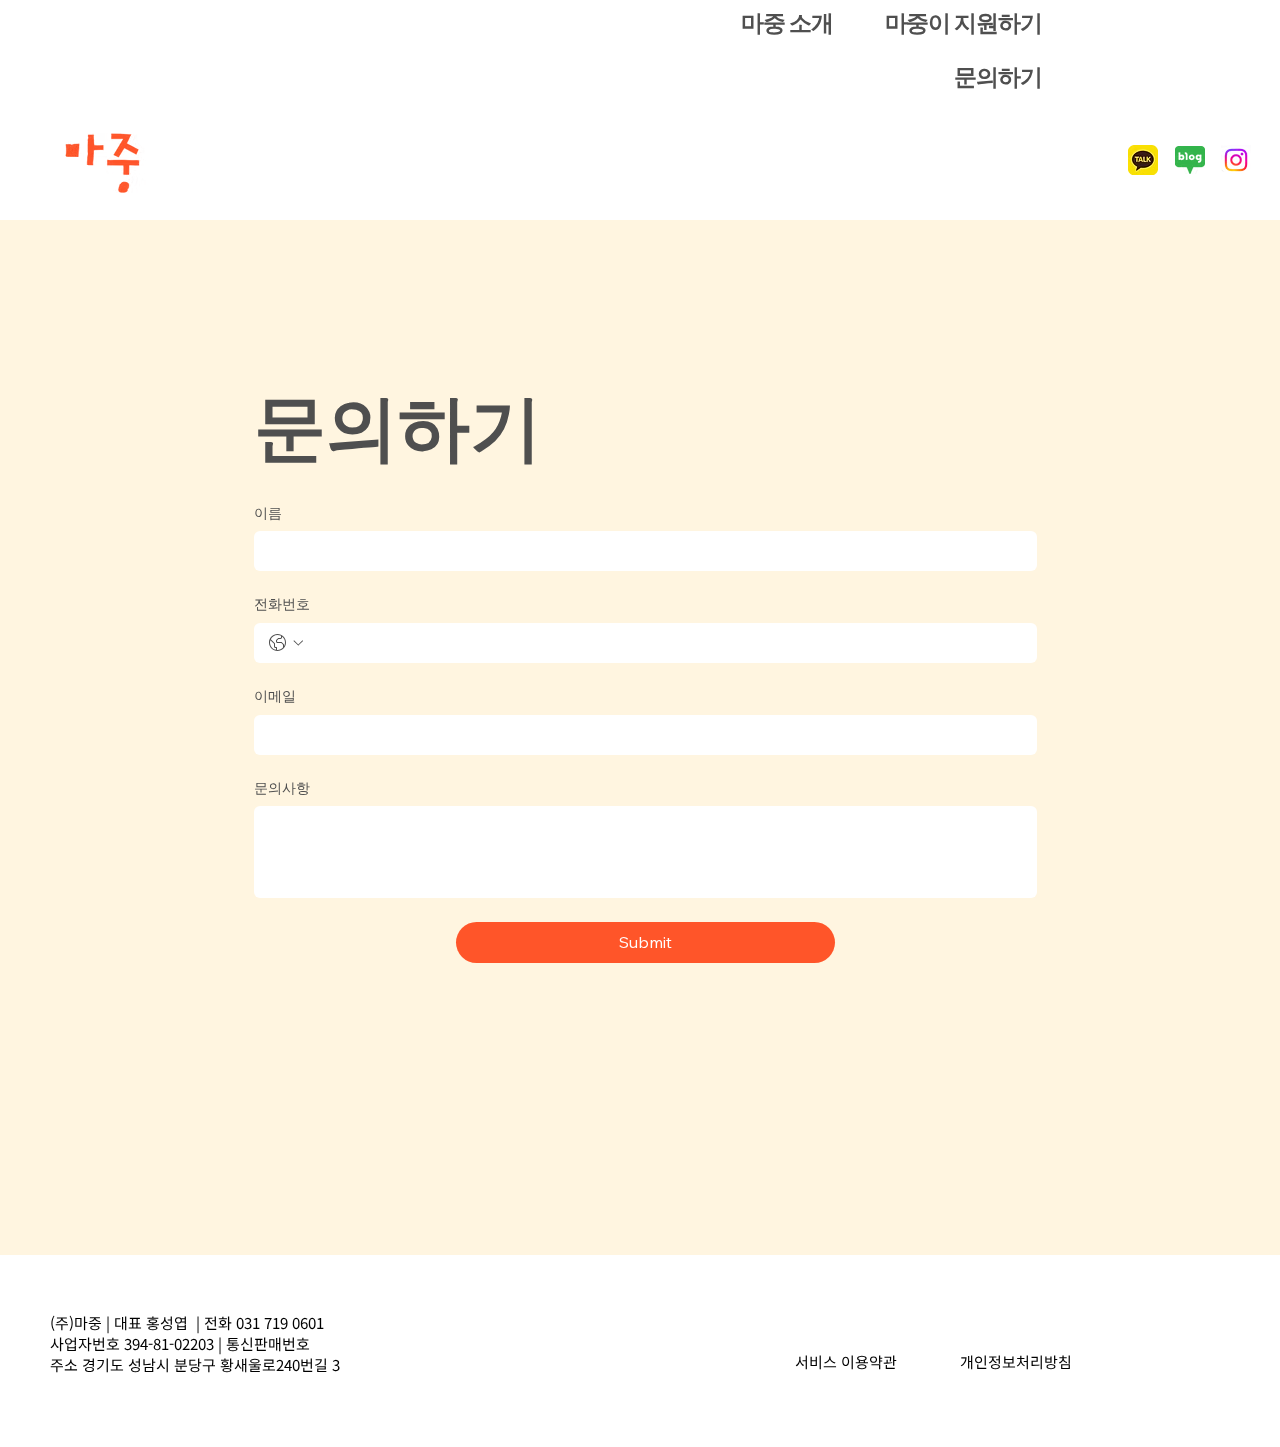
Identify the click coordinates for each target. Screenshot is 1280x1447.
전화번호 (282, 604)
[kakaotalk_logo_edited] (1143, 160)
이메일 (275, 696)
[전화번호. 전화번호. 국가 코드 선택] (286, 643)
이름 (268, 513)
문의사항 (282, 788)
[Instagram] (1236, 160)
